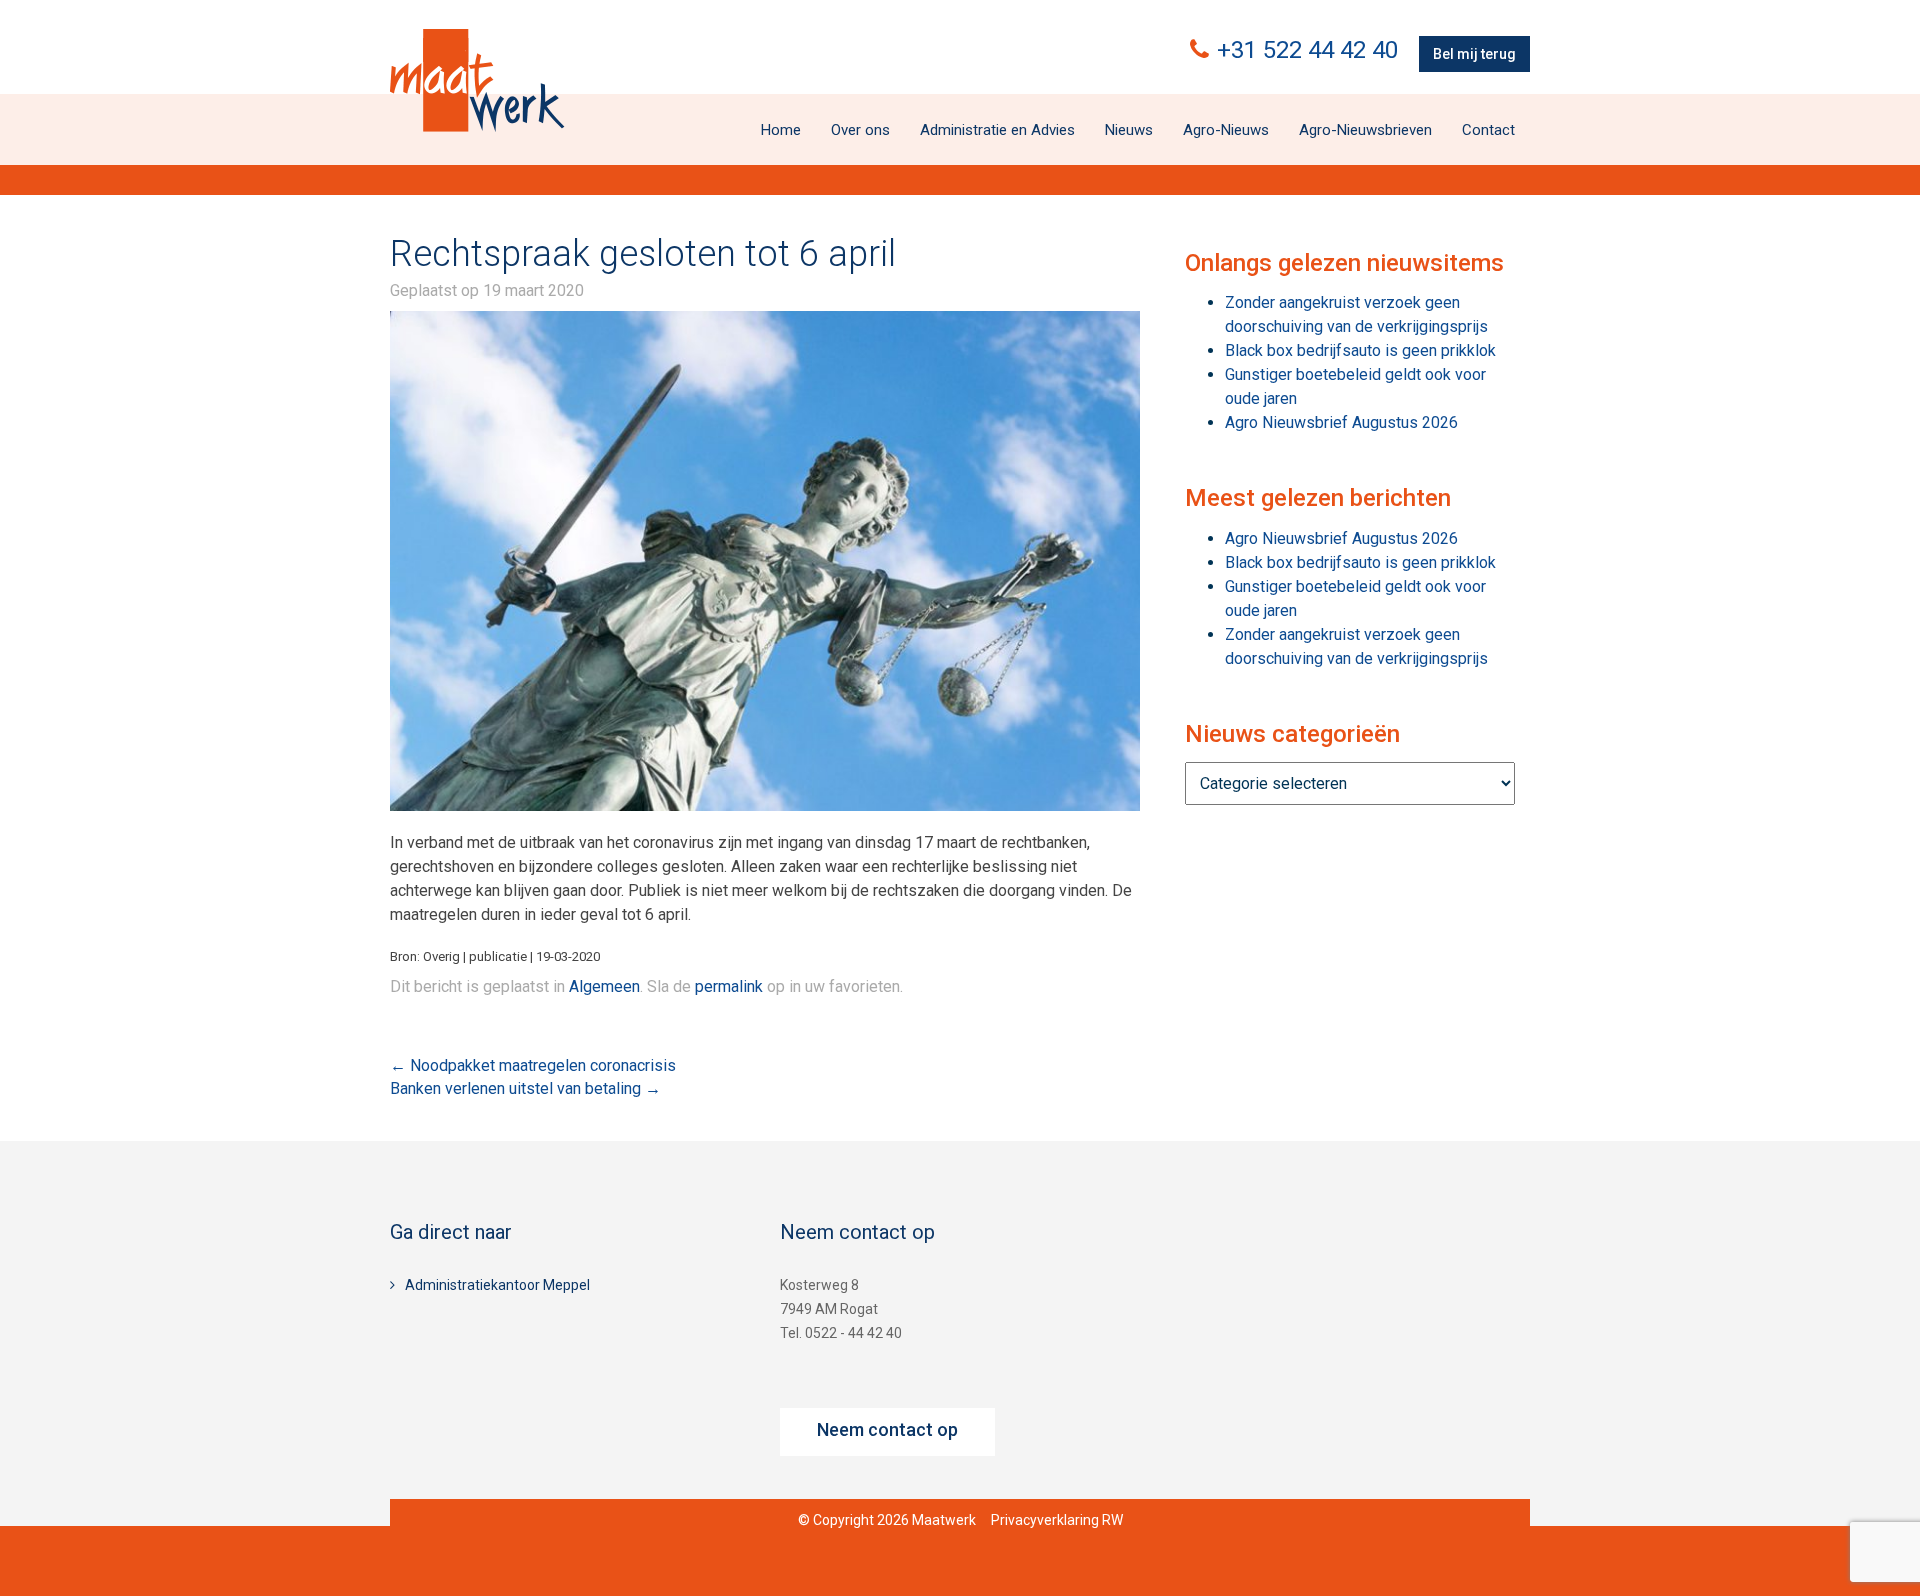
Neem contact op (887, 1429)
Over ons (860, 130)
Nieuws (1129, 130)
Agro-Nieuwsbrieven (1365, 130)
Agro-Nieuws (1226, 130)
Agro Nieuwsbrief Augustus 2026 (1341, 422)
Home (781, 130)
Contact (1488, 130)
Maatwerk (477, 80)
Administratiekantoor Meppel (497, 1285)
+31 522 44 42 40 (1307, 50)
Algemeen (604, 986)
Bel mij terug (1474, 54)
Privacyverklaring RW (1057, 1520)
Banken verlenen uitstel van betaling (525, 1088)
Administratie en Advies (997, 130)
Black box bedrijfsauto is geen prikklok (1360, 350)
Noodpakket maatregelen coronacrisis (533, 1065)
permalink (729, 986)
